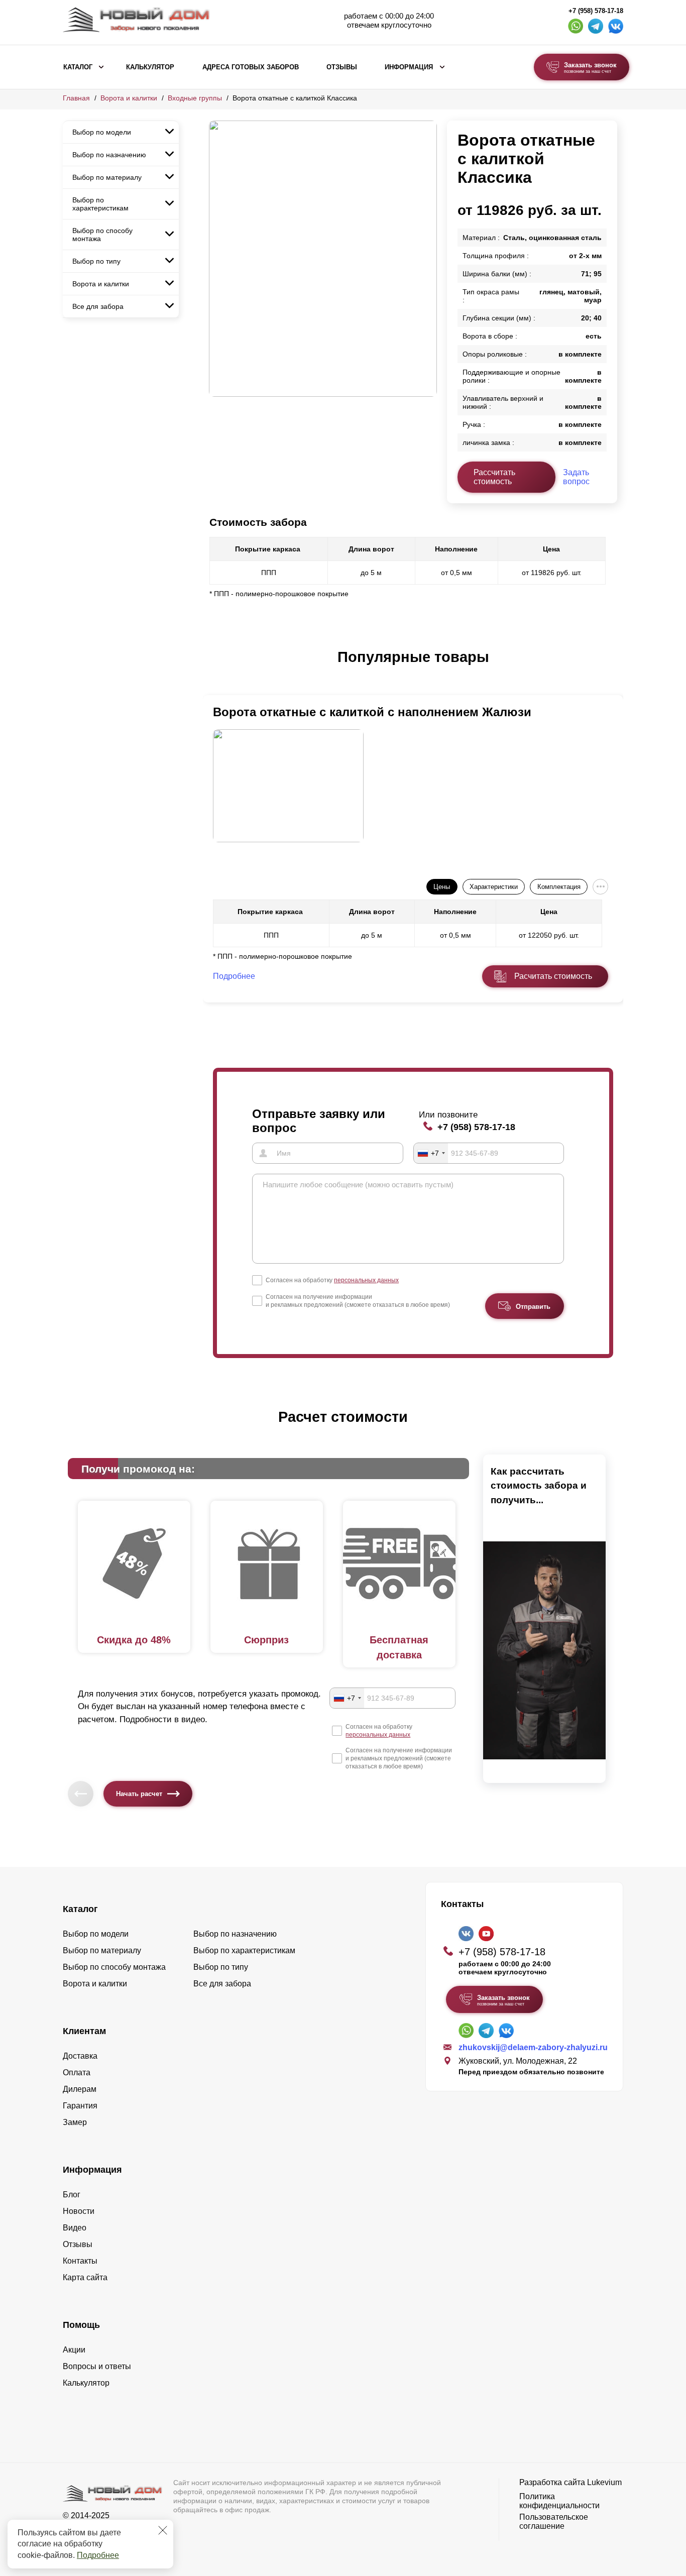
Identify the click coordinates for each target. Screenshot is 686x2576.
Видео (75, 2228)
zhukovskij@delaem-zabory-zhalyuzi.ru (533, 2047)
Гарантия (80, 2106)
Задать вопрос (576, 477)
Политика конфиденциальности (559, 2501)
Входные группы (195, 98)
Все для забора (98, 306)
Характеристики (494, 887)
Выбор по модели (102, 132)
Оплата (77, 2073)
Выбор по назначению (109, 155)
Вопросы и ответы (97, 2366)
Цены (442, 887)
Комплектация (559, 887)
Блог (72, 2195)
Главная (76, 98)
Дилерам (80, 2089)
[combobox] (431, 1153)
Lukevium (604, 2482)
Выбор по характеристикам (100, 204)
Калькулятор (150, 67)
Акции (74, 2350)
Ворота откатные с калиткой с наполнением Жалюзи (372, 712)
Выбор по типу (96, 261)
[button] (215, 667)
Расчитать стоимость (553, 976)
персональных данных (366, 1280)
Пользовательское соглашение (554, 2522)
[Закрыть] (163, 2530)
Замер (75, 2122)
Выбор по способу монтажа (102, 235)
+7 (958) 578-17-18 (596, 11)
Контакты (80, 2261)
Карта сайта (85, 2277)
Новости (79, 2211)
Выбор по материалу (107, 177)
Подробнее (98, 2555)
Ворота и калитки (129, 98)
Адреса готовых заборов (251, 67)
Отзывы (342, 67)
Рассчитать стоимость (494, 477)
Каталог (78, 67)
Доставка (80, 2056)
